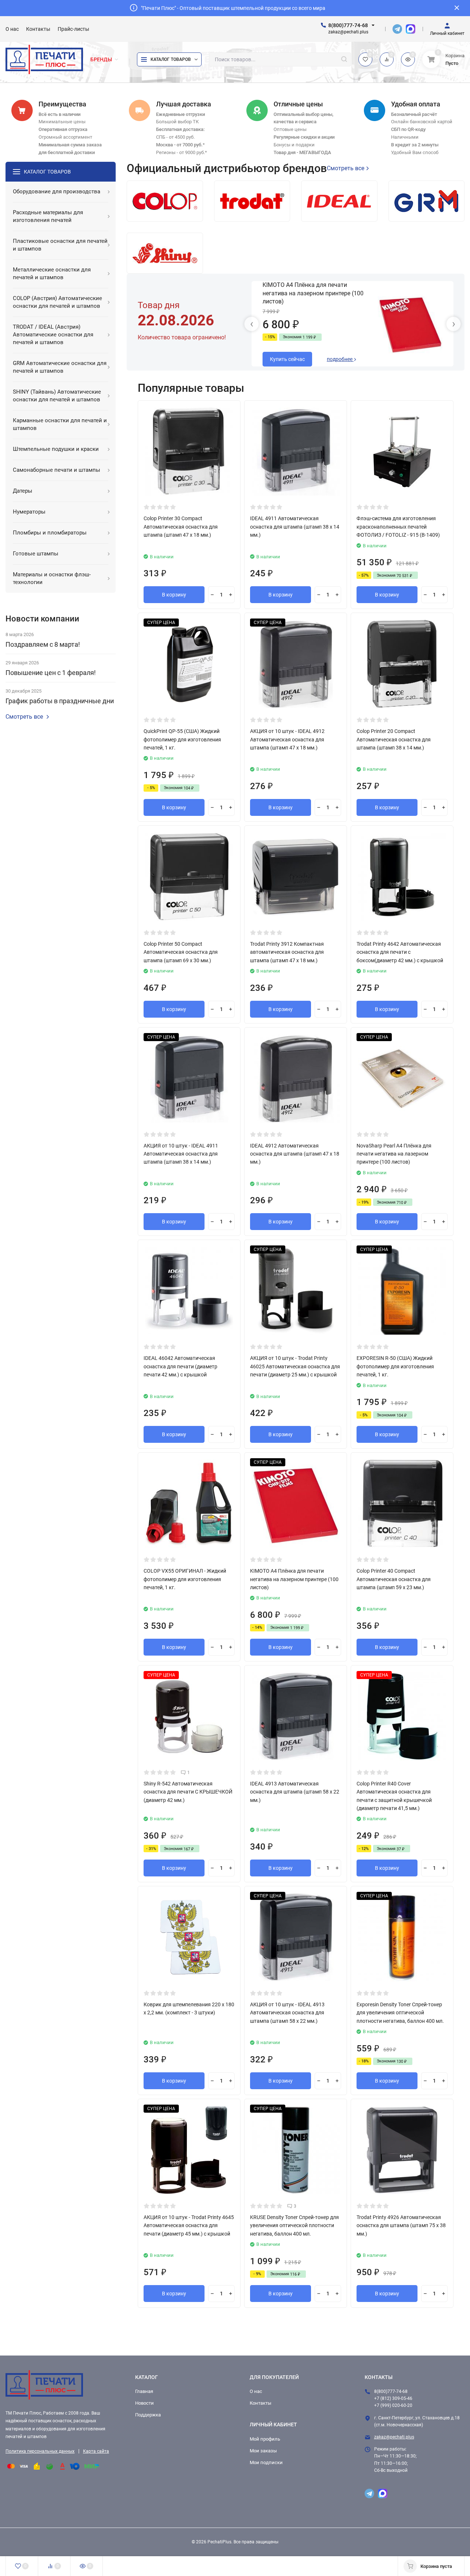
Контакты (261, 2403)
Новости (144, 2403)
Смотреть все (24, 717)
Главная (144, 2391)
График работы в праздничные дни (60, 701)
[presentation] (252, 324)
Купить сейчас (287, 359)
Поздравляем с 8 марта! (43, 644)
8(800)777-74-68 (348, 25)
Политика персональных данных (40, 2451)
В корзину (174, 595)
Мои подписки (266, 2462)
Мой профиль (265, 2439)
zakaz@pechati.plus (394, 2437)
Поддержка (148, 2415)
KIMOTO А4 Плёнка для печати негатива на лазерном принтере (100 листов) (313, 293)
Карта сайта (96, 2451)
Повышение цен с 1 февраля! (51, 673)
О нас (256, 2391)
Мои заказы (263, 2451)
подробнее (340, 359)
